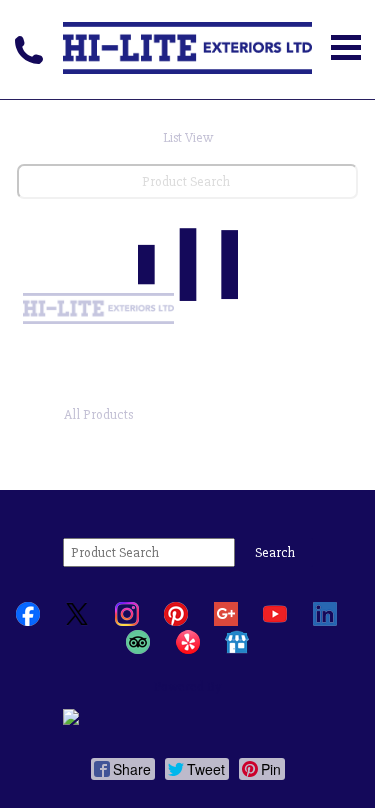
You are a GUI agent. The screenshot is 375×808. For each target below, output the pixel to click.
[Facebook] (28, 621)
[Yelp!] (188, 649)
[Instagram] (127, 621)
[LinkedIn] (325, 621)
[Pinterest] (176, 621)
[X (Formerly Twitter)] (77, 621)
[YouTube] (275, 621)
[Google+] (226, 621)
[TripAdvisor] (138, 649)
